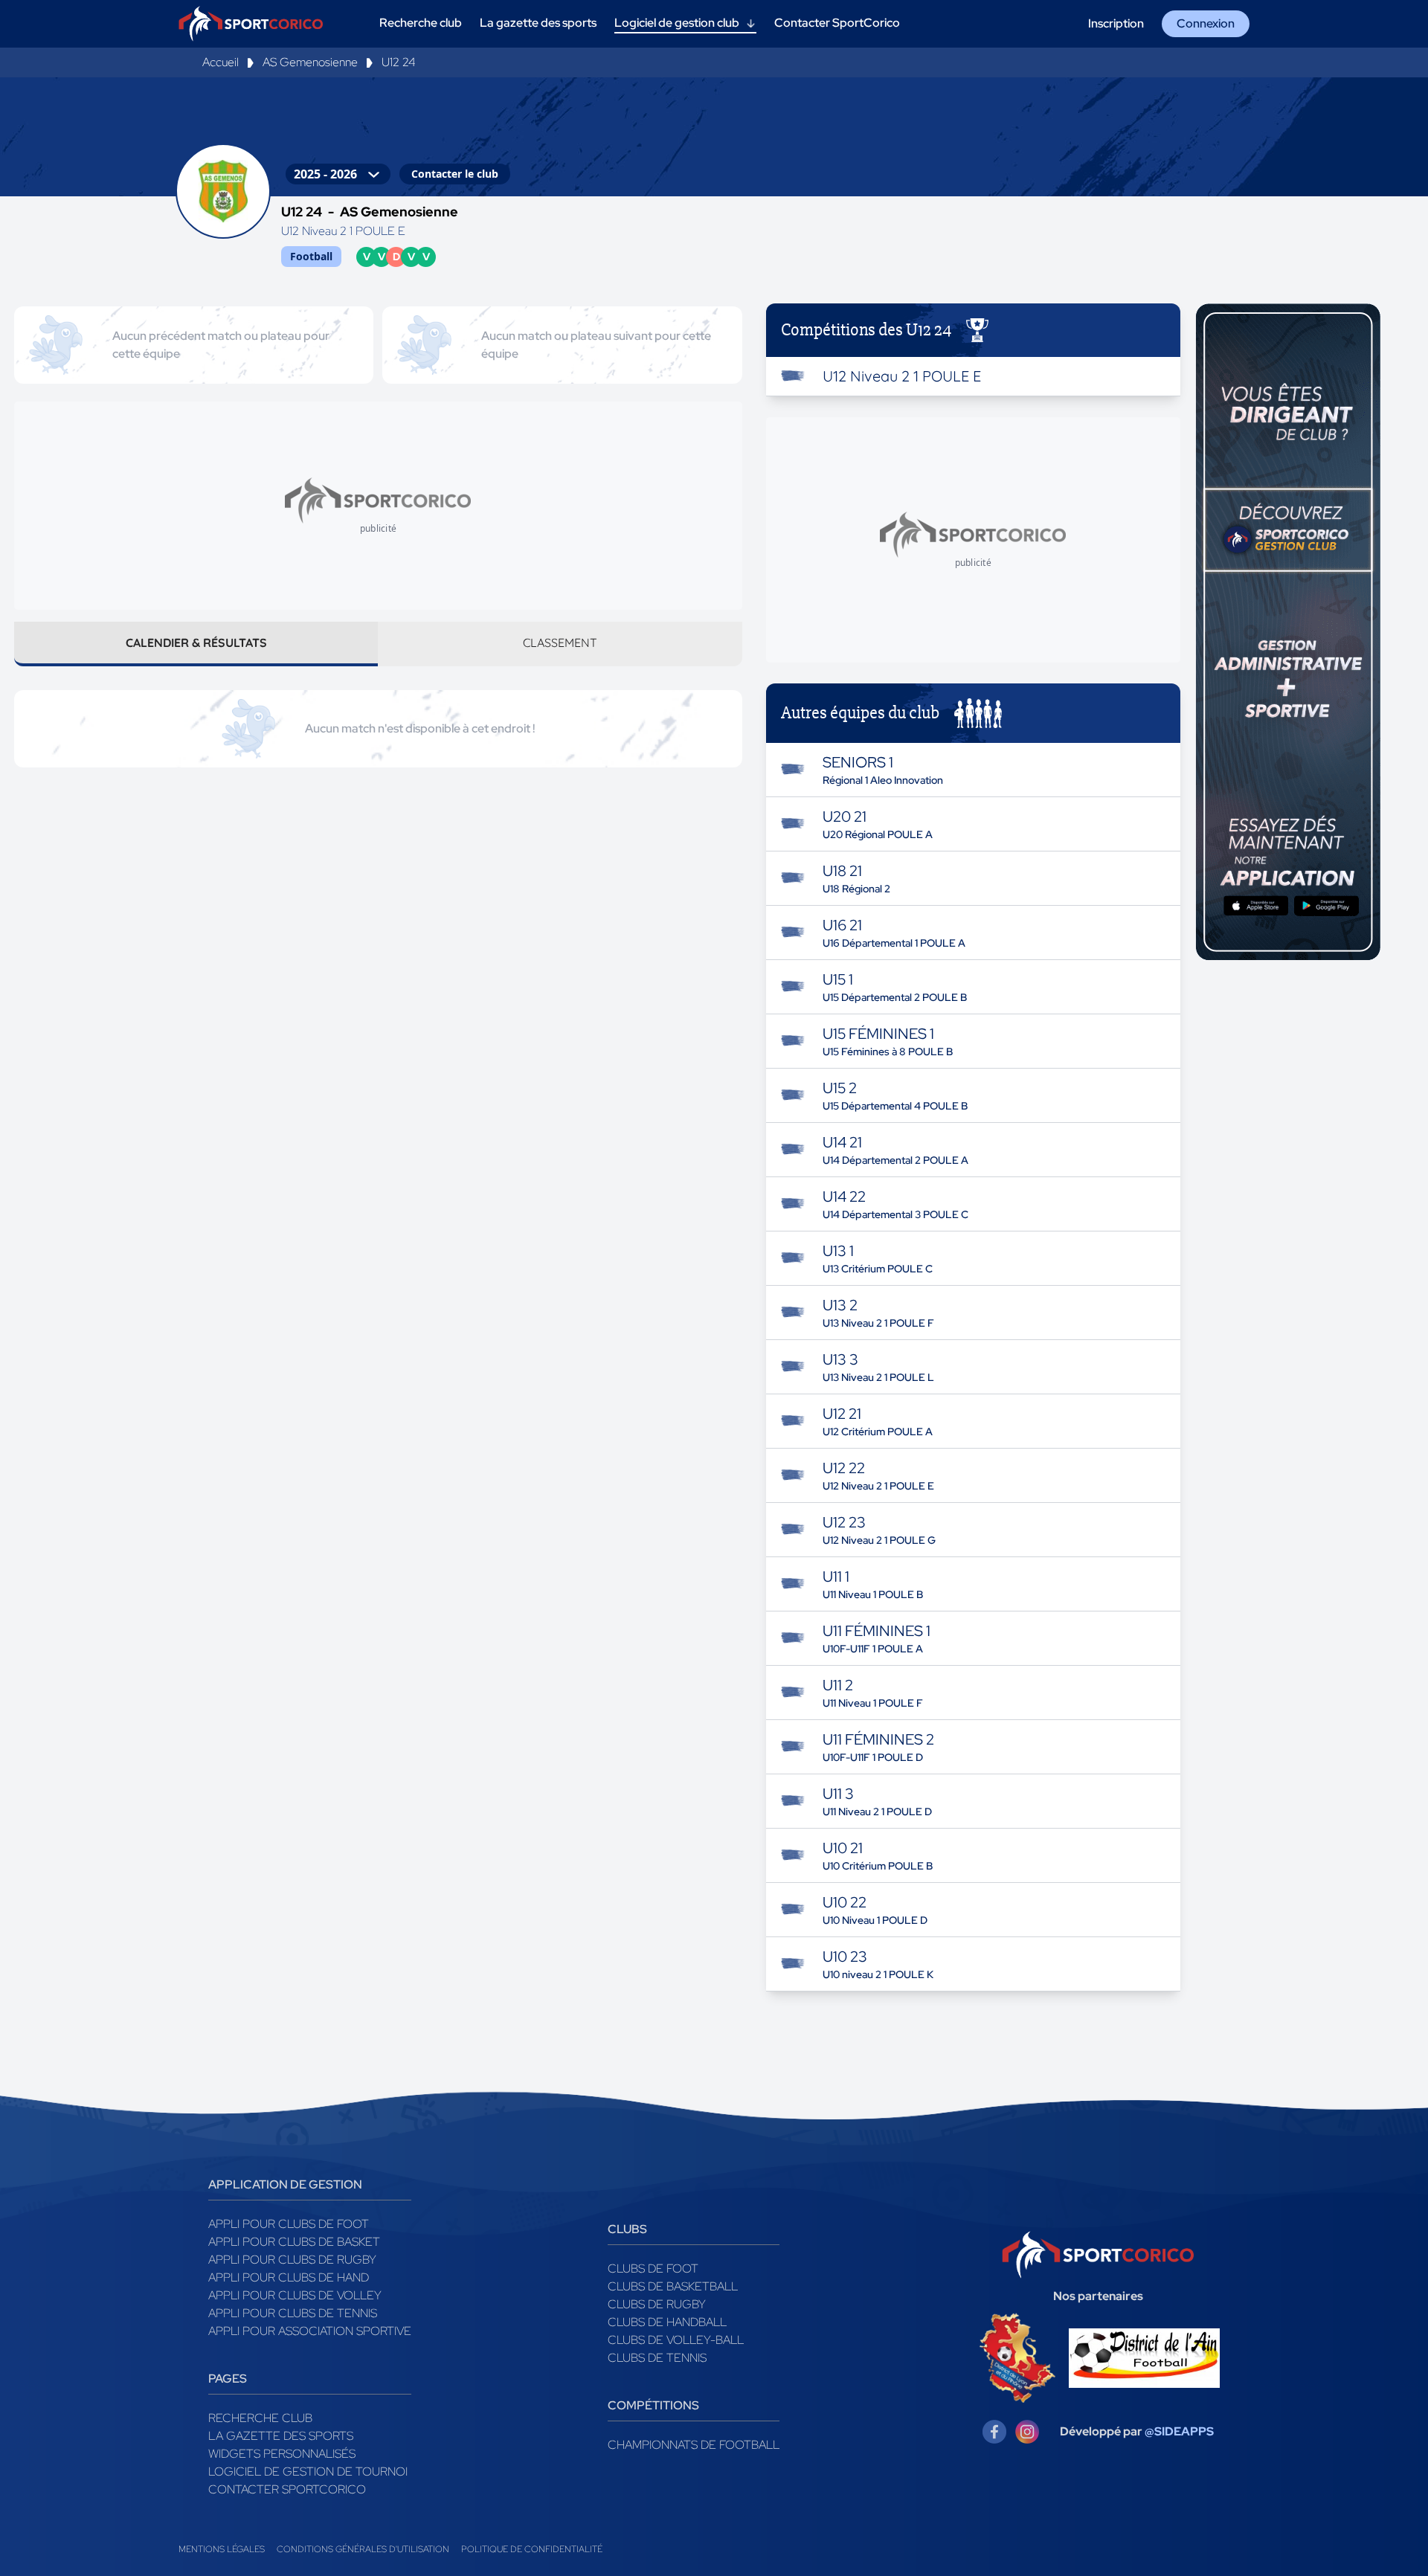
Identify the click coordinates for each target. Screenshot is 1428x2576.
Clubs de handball (667, 2322)
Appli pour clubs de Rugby (292, 2260)
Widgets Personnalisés (282, 2454)
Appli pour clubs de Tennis (293, 2313)
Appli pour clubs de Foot (289, 2224)
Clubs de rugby (657, 2304)
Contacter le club (455, 174)
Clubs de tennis (657, 2358)
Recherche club (260, 2418)
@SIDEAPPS (1179, 2431)
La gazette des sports (281, 2436)
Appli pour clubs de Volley (295, 2295)
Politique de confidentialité (532, 2549)
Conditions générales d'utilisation (363, 2549)
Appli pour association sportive (310, 2331)
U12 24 (399, 62)
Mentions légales (222, 2549)
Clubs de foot (653, 2269)
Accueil (221, 62)
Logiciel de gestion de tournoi (308, 2472)
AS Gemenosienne (310, 62)
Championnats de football (694, 2445)
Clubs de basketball (673, 2286)
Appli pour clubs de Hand (289, 2277)
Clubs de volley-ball (676, 2340)
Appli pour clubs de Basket (294, 2242)
